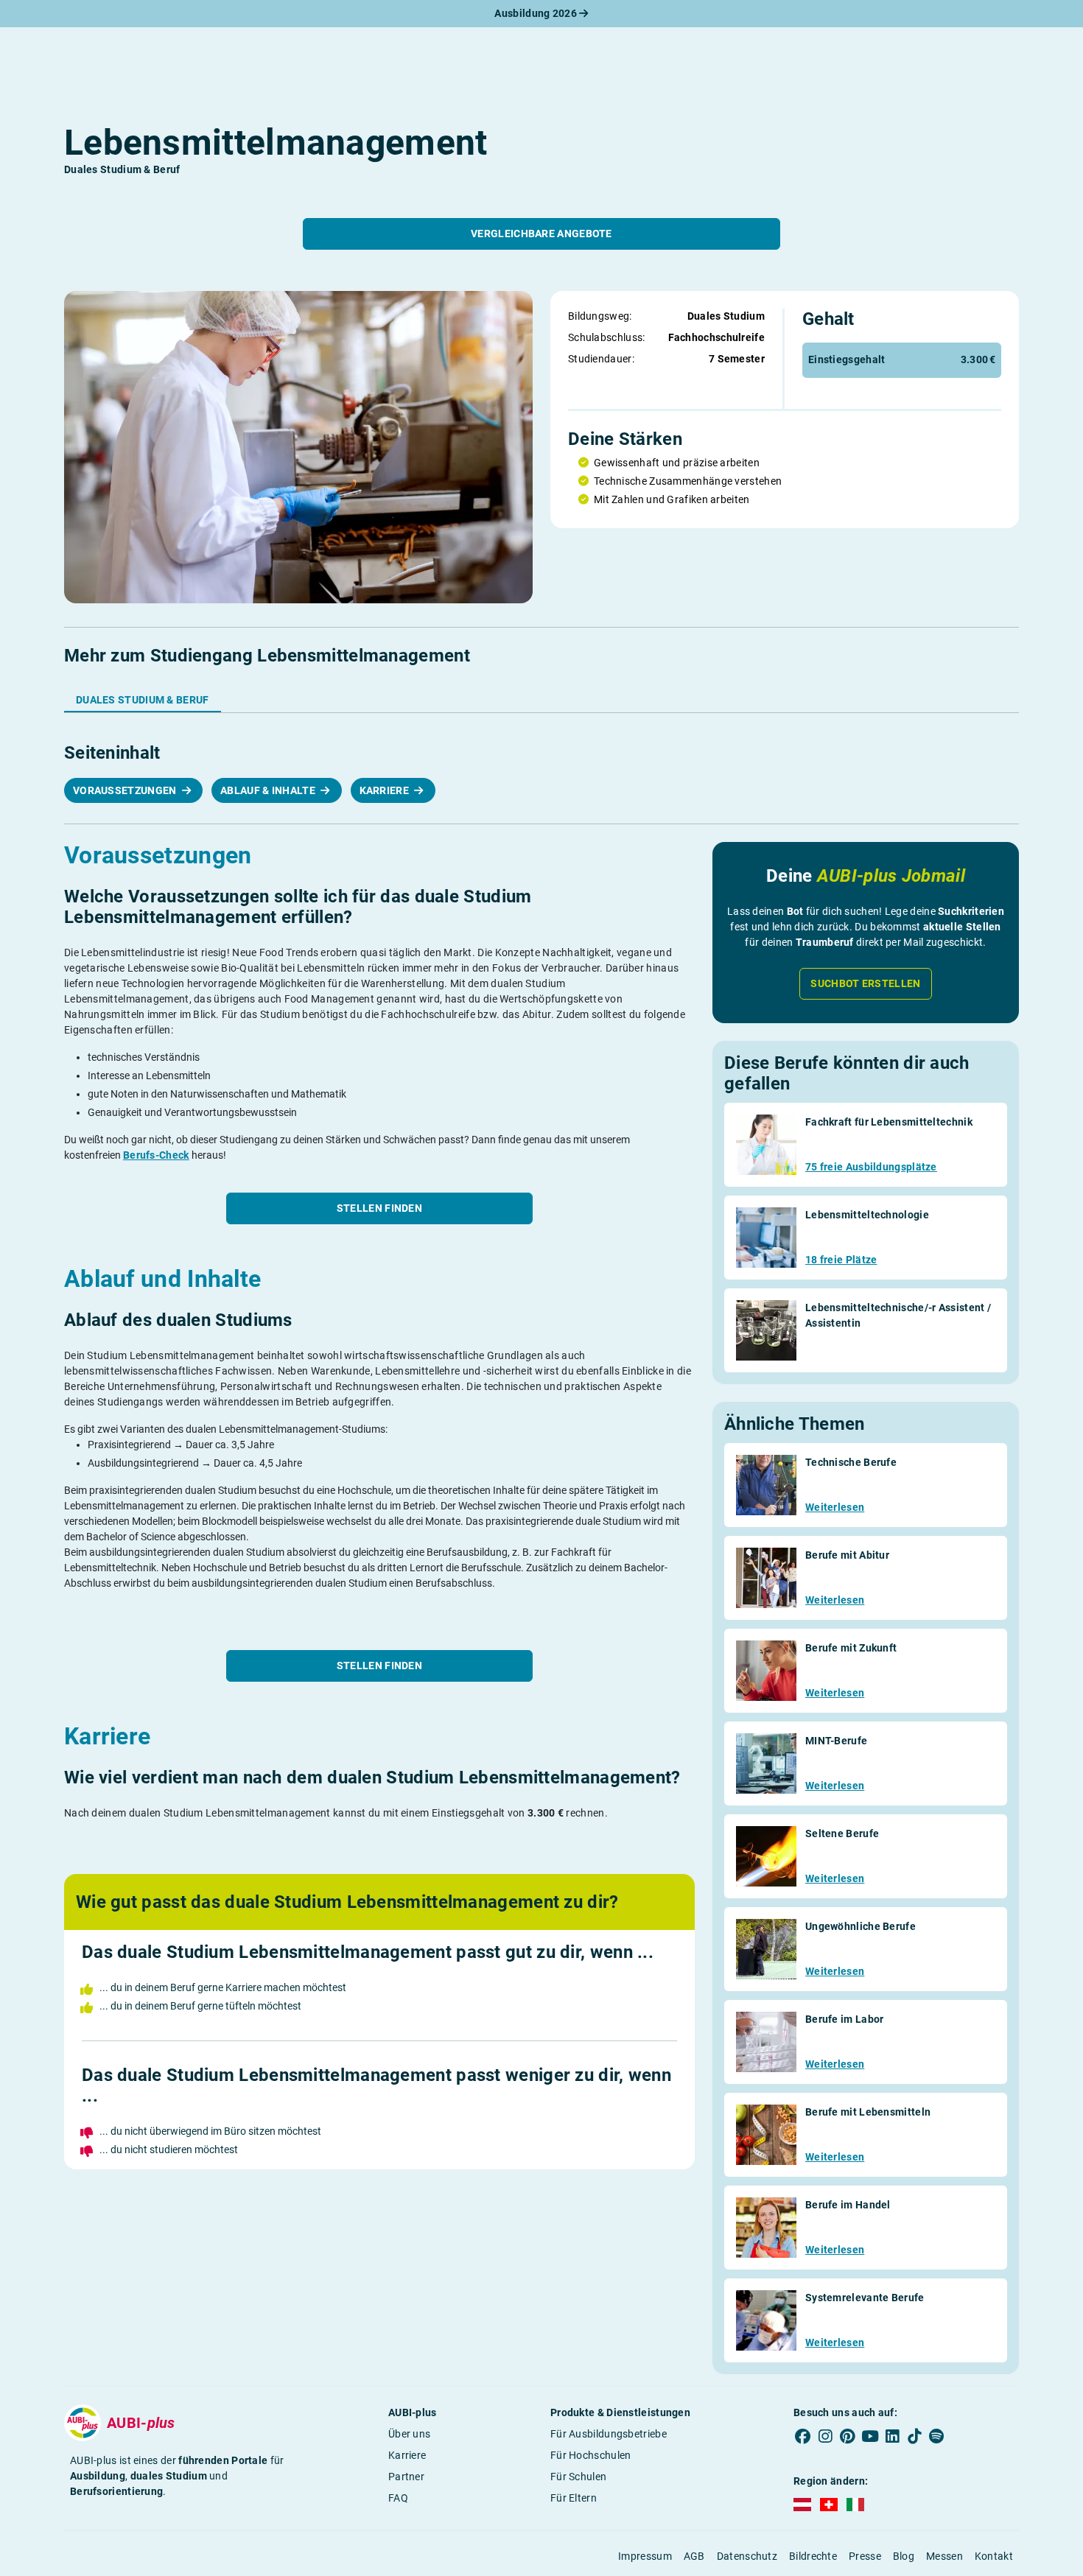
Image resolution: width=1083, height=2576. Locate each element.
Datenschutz (747, 2556)
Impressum (645, 2556)
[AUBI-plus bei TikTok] (914, 2437)
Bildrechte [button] (813, 2556)
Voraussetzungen (126, 790)
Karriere (386, 790)
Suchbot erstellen (865, 983)
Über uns (409, 2434)
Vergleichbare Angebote (541, 234)
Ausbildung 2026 (537, 13)
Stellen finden (379, 1208)
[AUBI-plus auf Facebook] (803, 2437)
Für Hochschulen (591, 2455)
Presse (865, 2556)
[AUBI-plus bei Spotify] (937, 2437)
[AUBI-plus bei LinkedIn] (892, 2437)
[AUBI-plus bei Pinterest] (848, 2437)
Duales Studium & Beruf (143, 700)
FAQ (398, 2498)
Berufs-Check (156, 1155)
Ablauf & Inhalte (269, 790)
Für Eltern (574, 2498)
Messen (944, 2556)
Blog (904, 2556)
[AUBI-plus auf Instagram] (825, 2437)
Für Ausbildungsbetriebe (609, 2434)
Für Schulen (578, 2477)
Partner (406, 2477)
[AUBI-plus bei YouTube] (870, 2437)
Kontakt (994, 2556)
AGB (694, 2556)
